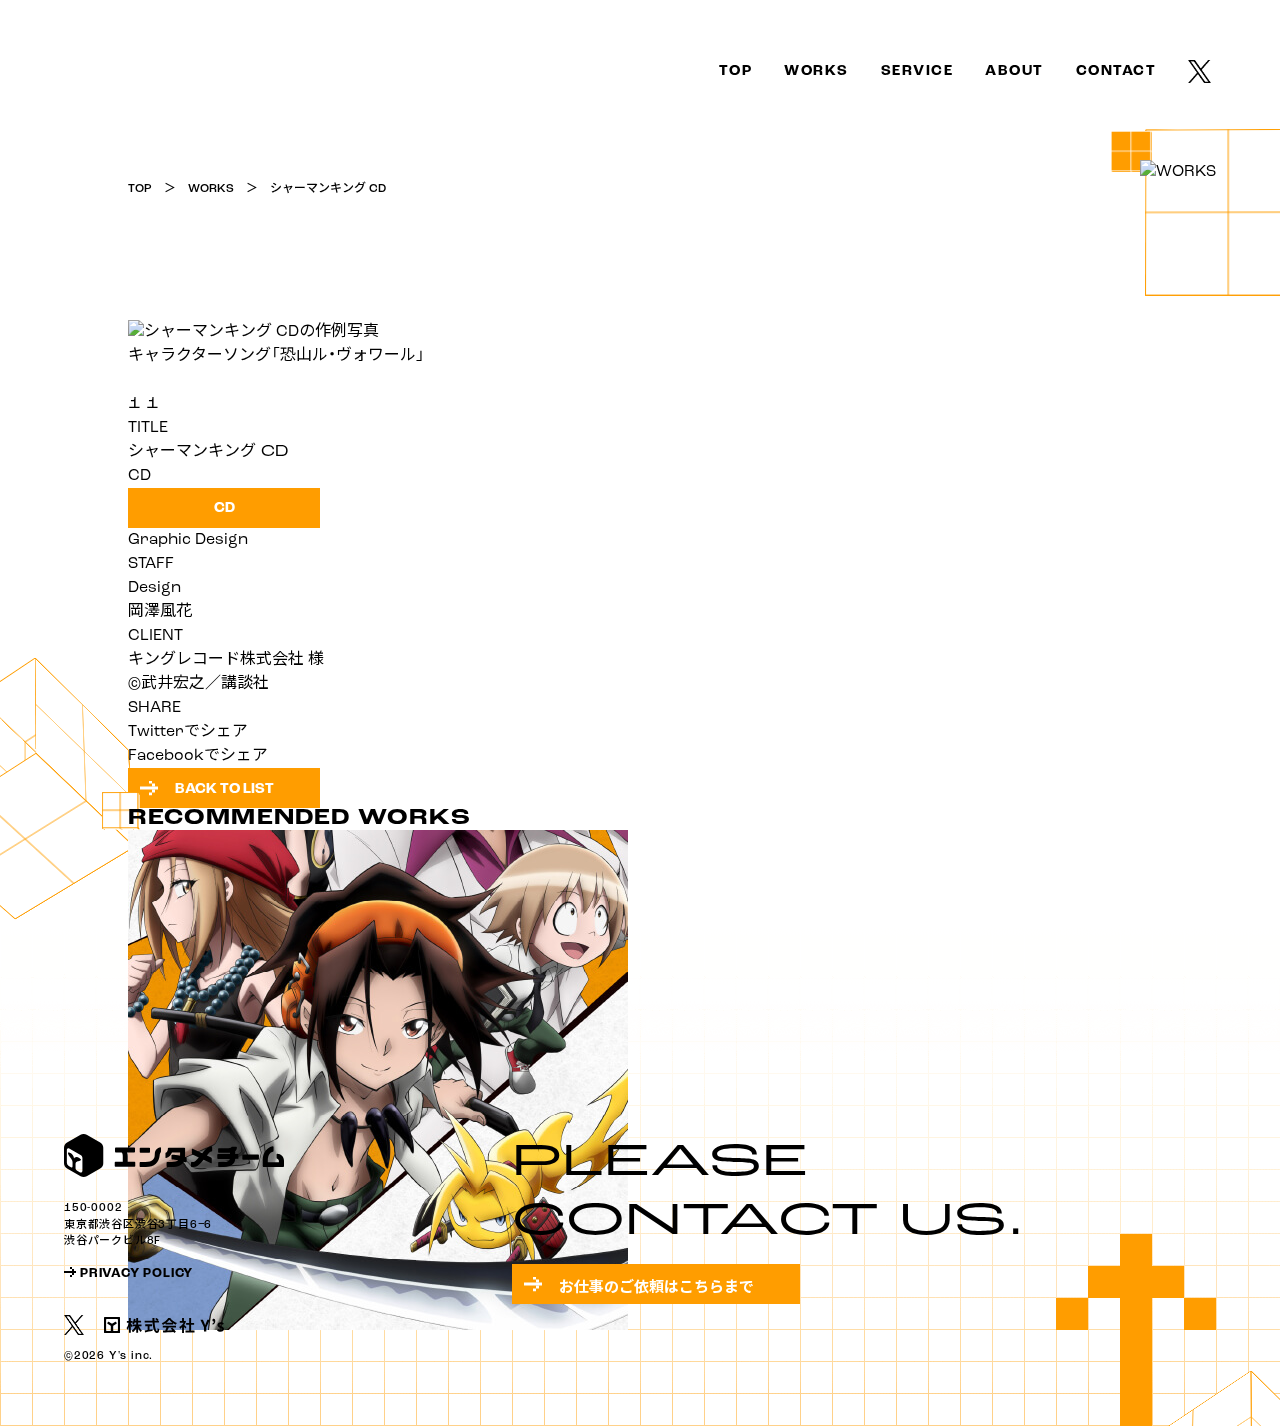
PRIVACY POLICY (136, 1273)
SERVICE (917, 71)
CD (224, 508)
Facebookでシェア (198, 756)
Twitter (1202, 71)
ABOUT (1014, 71)
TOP (81, 67)
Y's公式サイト (164, 1325)
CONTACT (1116, 71)
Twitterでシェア (188, 732)
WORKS (816, 71)
